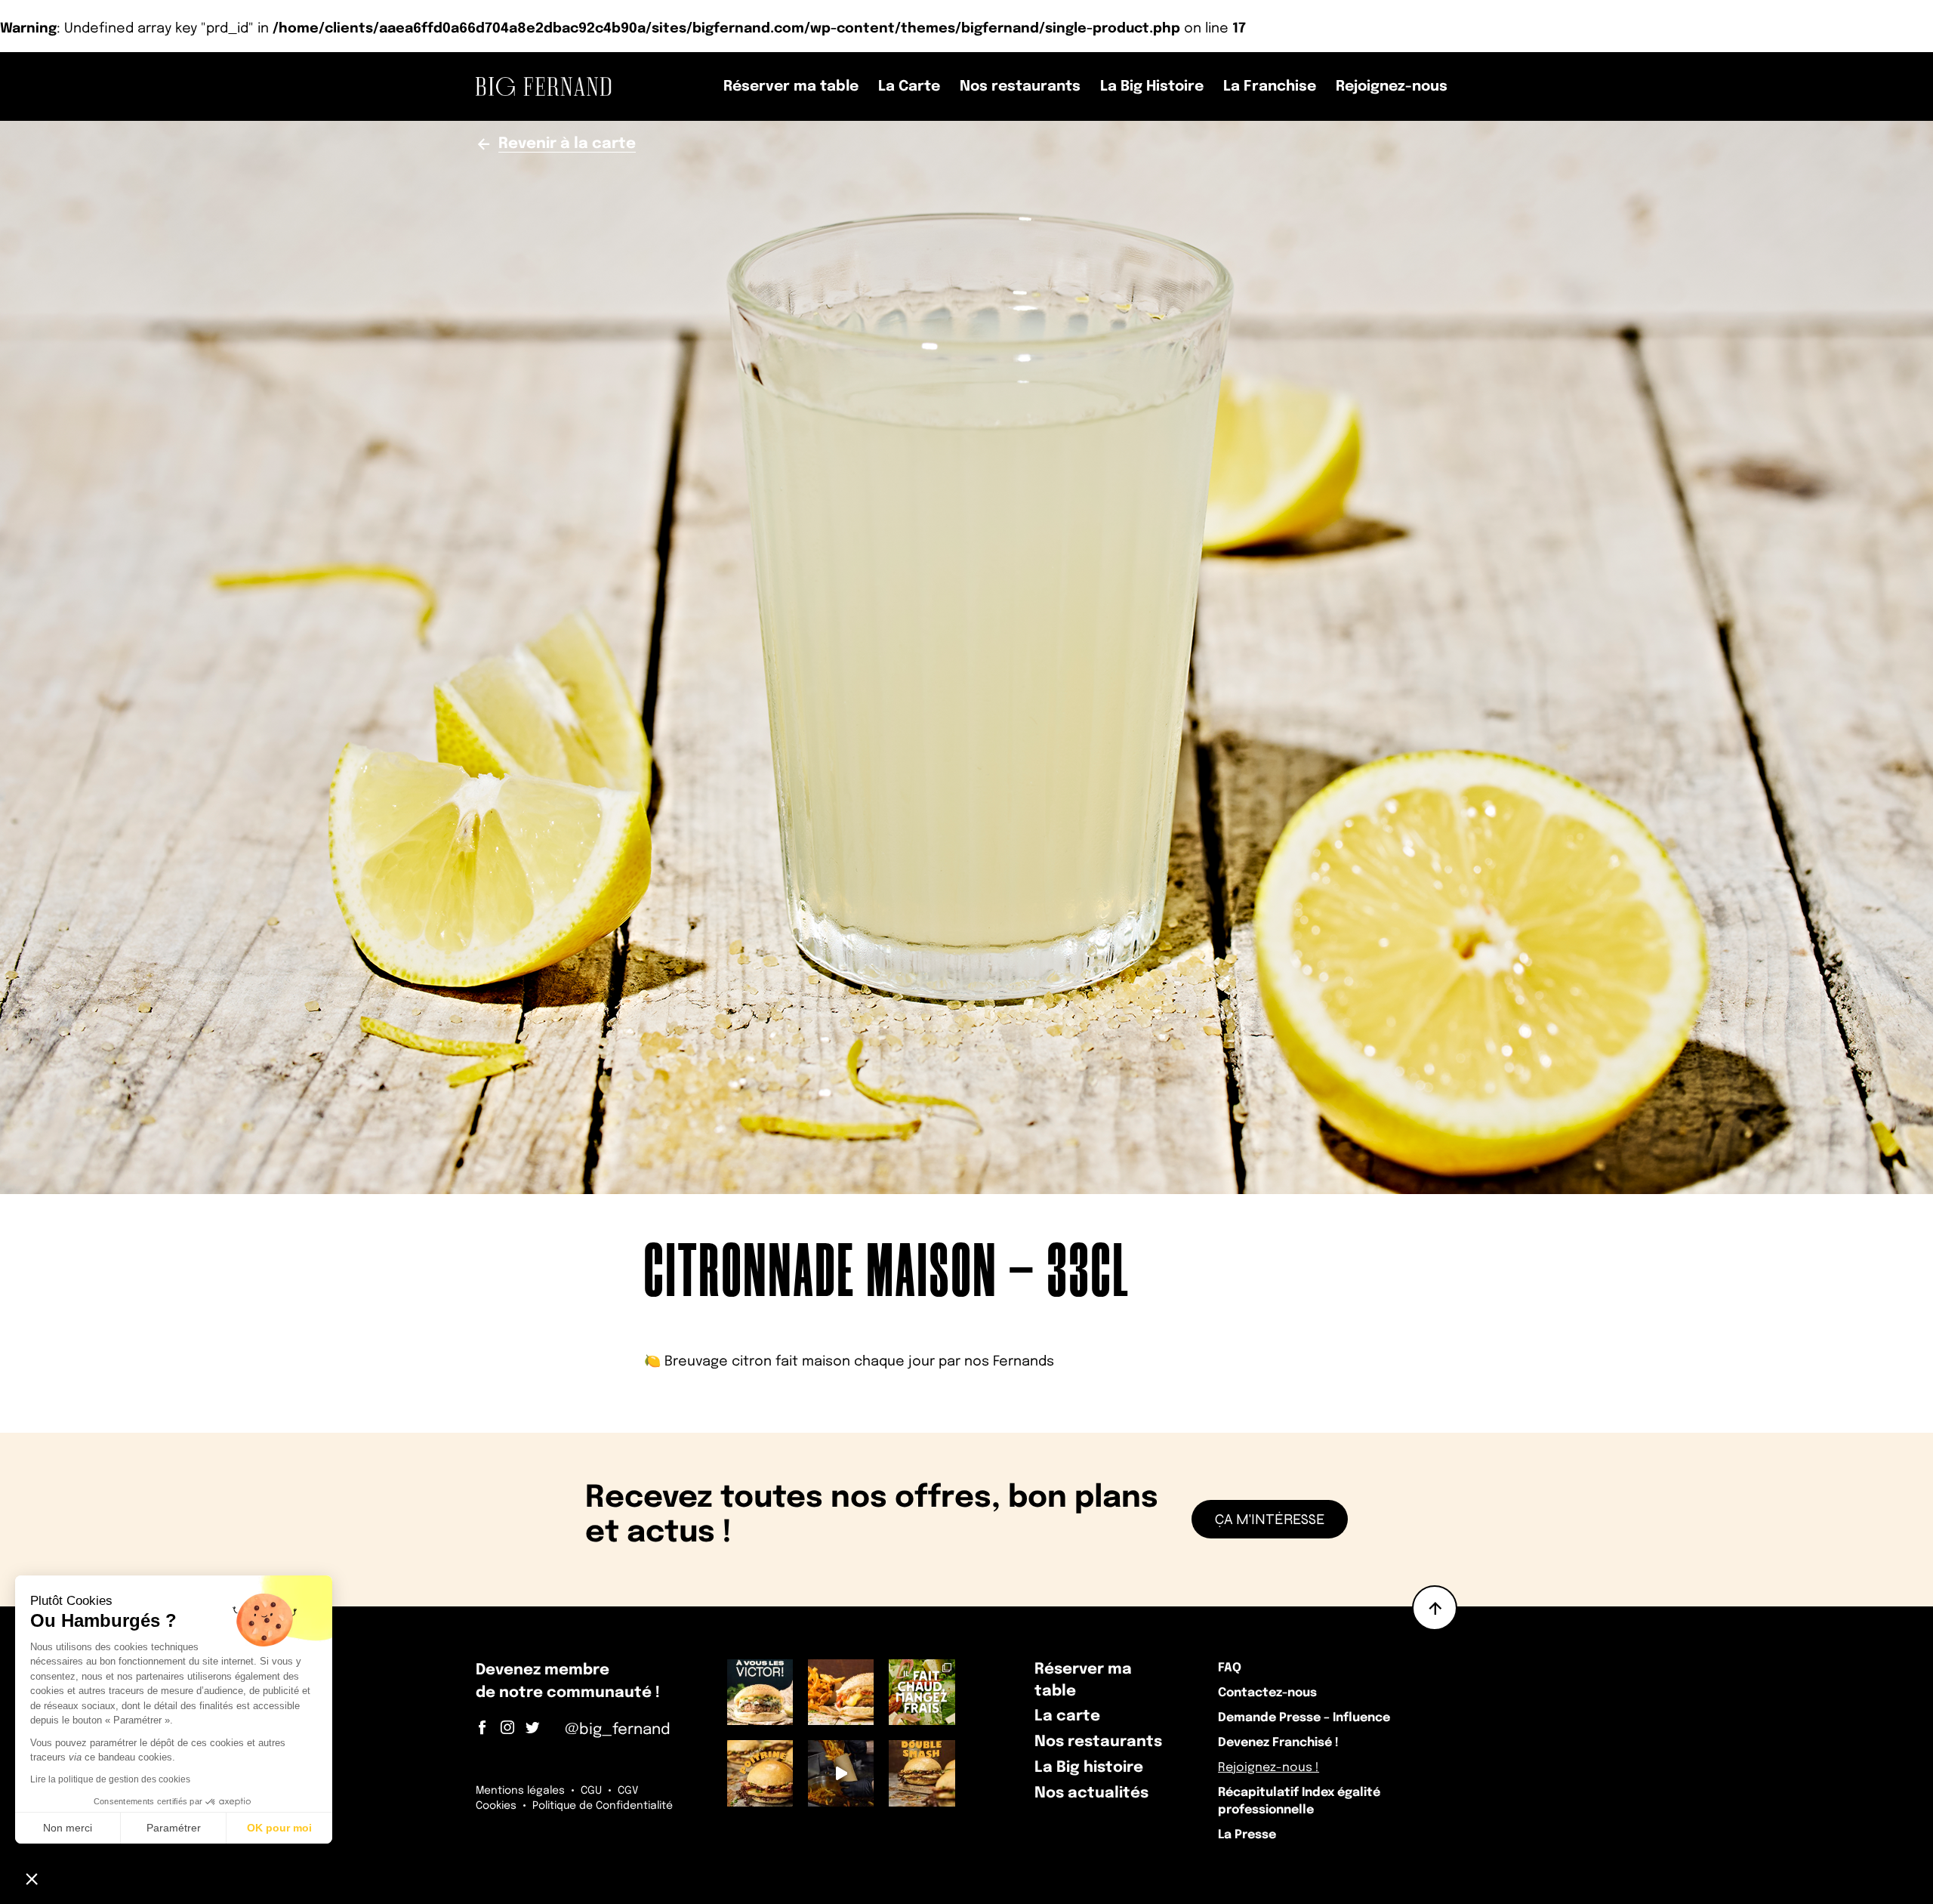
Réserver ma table (791, 86)
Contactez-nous (1267, 1693)
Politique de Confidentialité (603, 1806)
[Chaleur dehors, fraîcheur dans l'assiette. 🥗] (922, 1692)
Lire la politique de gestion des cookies (110, 1779)
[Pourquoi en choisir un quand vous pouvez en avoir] (922, 1773)
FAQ (1230, 1668)
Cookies (496, 1806)
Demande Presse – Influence (1304, 1718)
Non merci (68, 1828)
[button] (32, 1878)
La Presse (1247, 1835)
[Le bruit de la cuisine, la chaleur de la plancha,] (841, 1773)
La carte (1067, 1716)
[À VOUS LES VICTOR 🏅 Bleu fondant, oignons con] (760, 1692)
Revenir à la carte (567, 144)
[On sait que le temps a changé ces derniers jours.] (841, 1692)
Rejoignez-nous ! (1269, 1768)
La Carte (909, 86)
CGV (628, 1791)
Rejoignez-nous (1392, 86)
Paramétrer (174, 1828)
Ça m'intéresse (1270, 1519)
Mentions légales (520, 1791)
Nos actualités (1091, 1793)
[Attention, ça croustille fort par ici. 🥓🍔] (760, 1773)
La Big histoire (1089, 1768)
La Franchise (1270, 86)
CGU (591, 1791)
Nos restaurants (1020, 86)
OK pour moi (279, 1828)
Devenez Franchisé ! (1278, 1743)
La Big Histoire (1152, 86)
